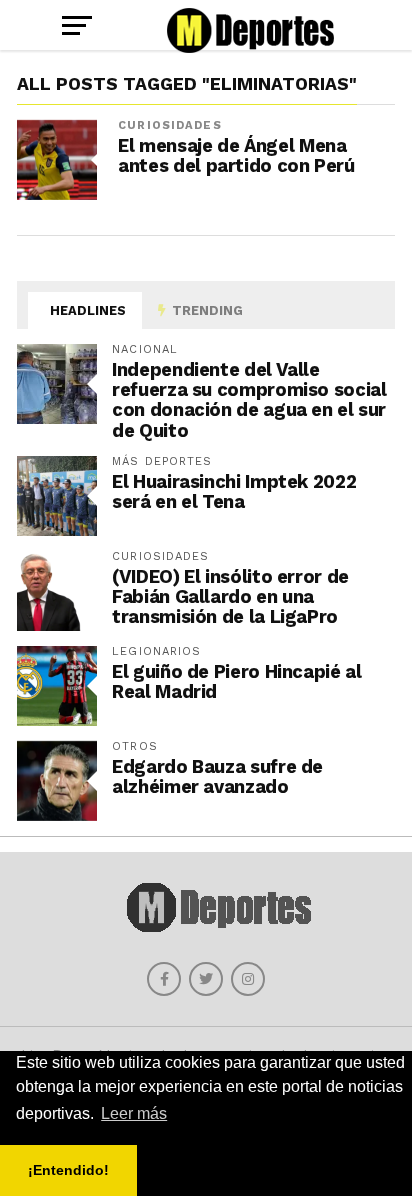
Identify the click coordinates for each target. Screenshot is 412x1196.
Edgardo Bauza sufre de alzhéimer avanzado (217, 776)
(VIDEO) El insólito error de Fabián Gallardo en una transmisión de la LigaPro (230, 596)
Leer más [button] (134, 1113)
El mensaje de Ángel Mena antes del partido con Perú (236, 156)
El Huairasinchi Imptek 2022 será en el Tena (234, 491)
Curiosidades (169, 125)
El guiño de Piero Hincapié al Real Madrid (236, 681)
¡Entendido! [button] (68, 1170)
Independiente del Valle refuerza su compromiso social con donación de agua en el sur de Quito (249, 400)
